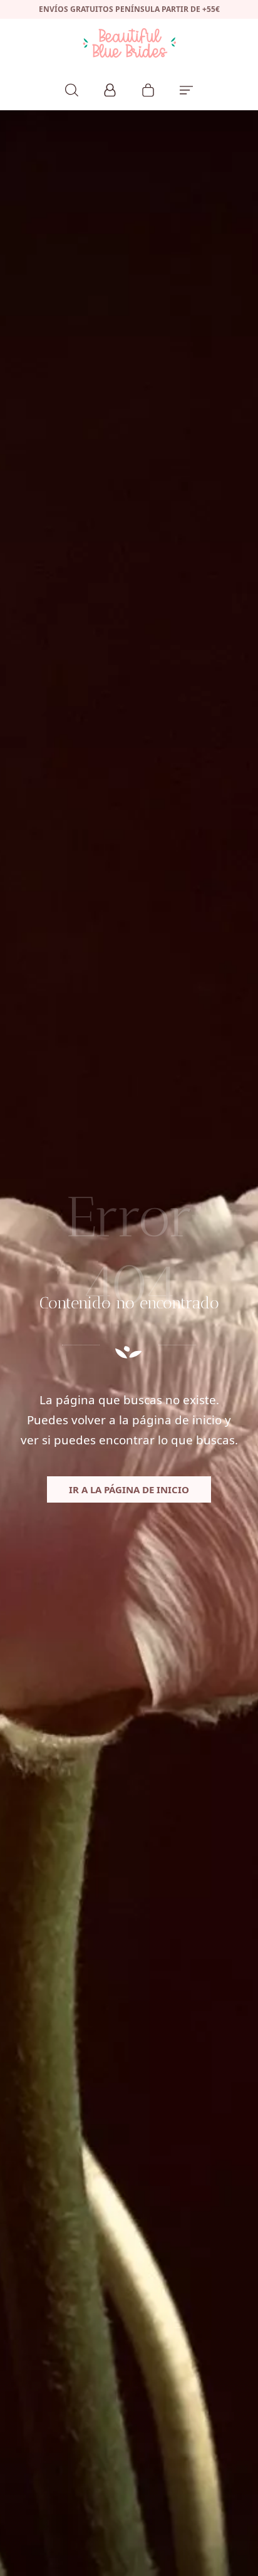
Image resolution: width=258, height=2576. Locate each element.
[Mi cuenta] (110, 88)
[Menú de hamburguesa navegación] (186, 88)
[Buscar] (72, 88)
